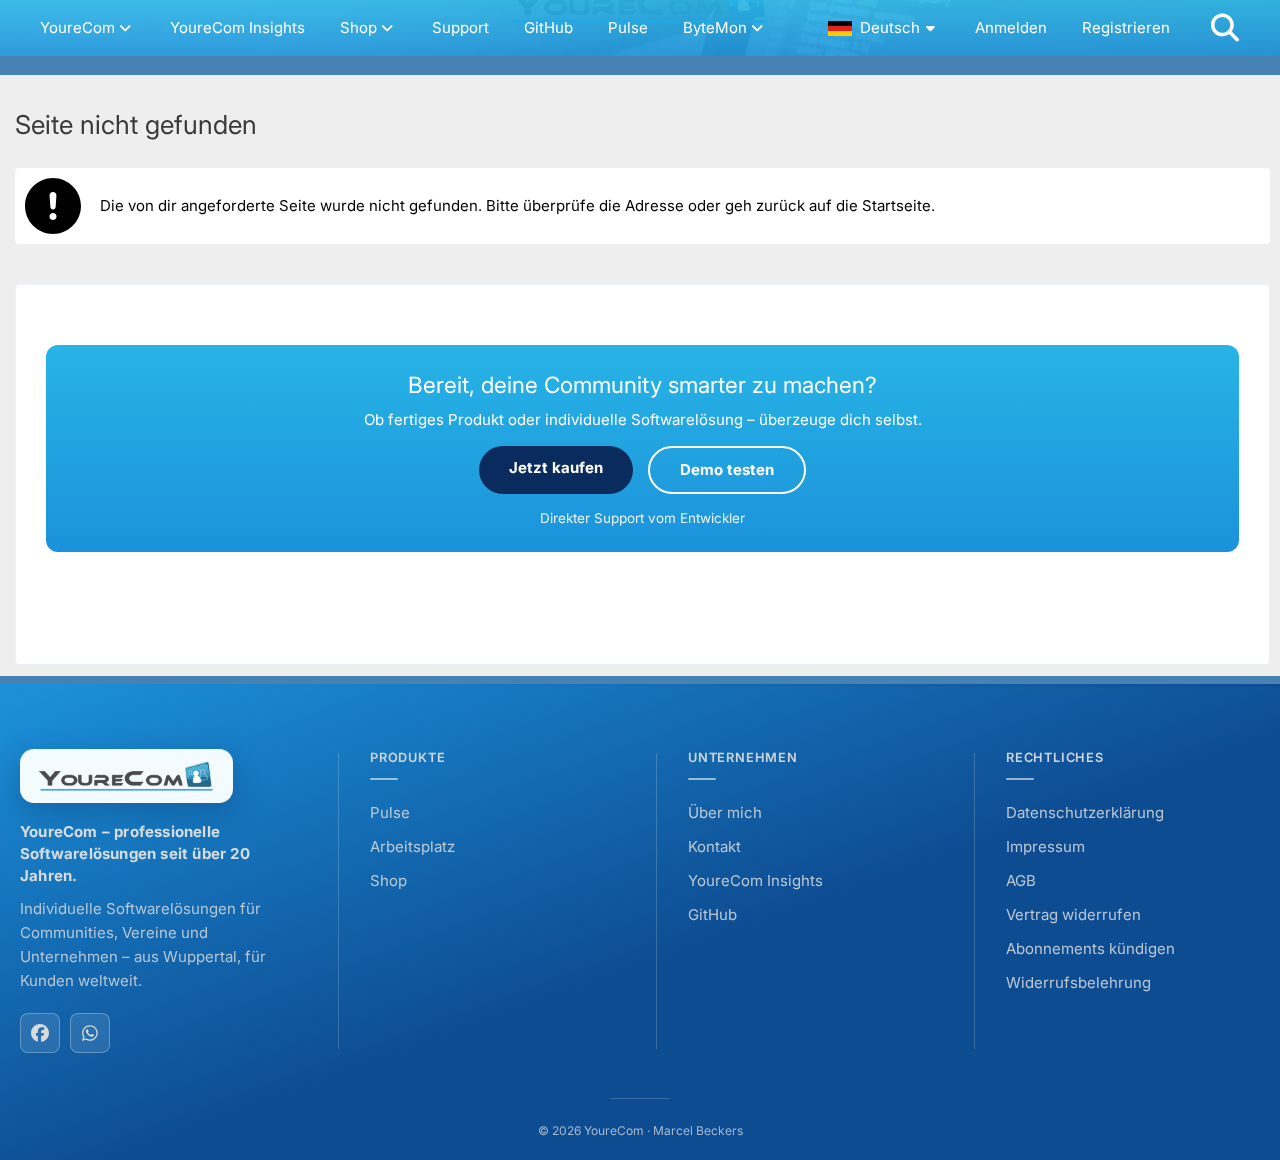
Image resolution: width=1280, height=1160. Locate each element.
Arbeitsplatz (412, 846)
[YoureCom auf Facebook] (40, 1033)
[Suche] (1225, 28)
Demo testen (727, 469)
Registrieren (1126, 27)
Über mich (725, 812)
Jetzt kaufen (556, 467)
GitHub (712, 914)
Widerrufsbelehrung (1078, 982)
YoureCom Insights (755, 880)
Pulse (390, 812)
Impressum (1045, 846)
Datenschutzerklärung (1085, 812)
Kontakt (714, 846)
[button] (884, 28)
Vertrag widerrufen (1073, 914)
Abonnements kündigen (1090, 948)
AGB (1021, 880)
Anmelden (1011, 27)
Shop (388, 880)
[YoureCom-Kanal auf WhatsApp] (90, 1033)
